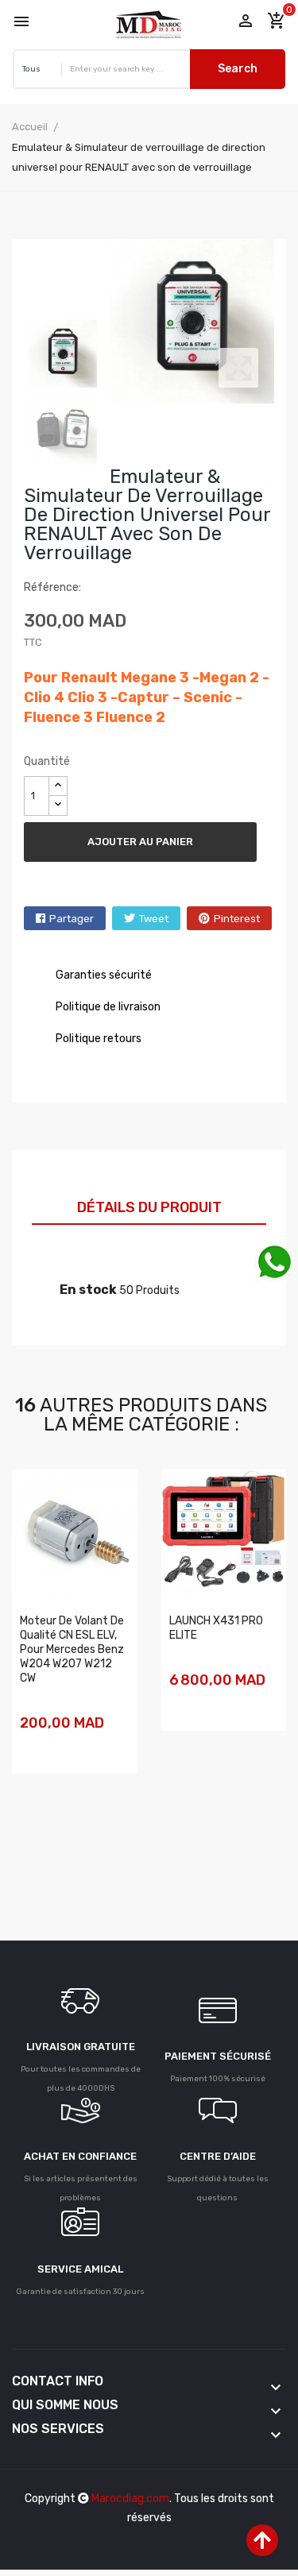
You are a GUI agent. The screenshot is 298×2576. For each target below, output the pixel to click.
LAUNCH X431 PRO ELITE (216, 1628)
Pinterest (237, 919)
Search (238, 69)
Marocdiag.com (130, 2499)
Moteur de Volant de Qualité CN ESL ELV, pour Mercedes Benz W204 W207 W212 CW (72, 1649)
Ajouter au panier (140, 842)
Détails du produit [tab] (149, 1207)
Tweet (154, 919)
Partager (72, 919)
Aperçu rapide (32, 1746)
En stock (88, 1290)
